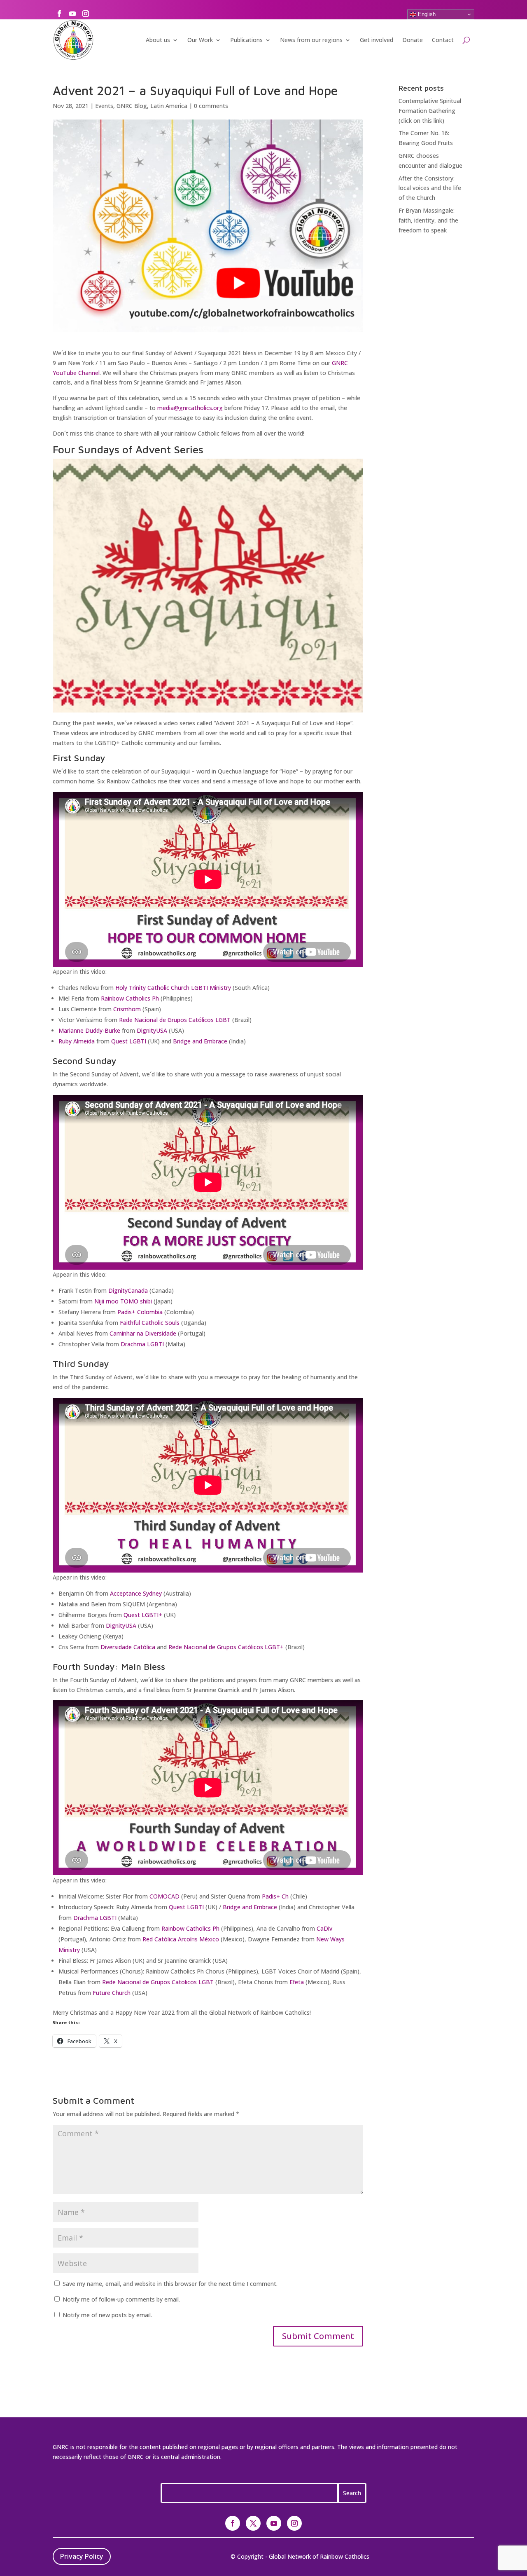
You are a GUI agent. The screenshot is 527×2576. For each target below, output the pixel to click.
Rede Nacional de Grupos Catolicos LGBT (158, 1982)
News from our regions (311, 40)
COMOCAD (164, 1896)
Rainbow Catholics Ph (130, 998)
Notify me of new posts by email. (107, 2315)
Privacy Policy (82, 2556)
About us (158, 40)
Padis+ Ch (275, 1896)
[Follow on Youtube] (72, 14)
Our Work (200, 40)
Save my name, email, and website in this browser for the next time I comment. (170, 2284)
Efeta (297, 1982)
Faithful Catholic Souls (150, 1323)
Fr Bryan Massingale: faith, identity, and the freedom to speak (428, 220)
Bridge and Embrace (200, 1041)
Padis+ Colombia (140, 1312)
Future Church (112, 1993)
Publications (246, 40)
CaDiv (324, 1928)
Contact (443, 40)
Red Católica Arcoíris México (181, 1939)
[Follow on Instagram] (86, 14)
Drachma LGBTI (142, 1344)
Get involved (377, 40)
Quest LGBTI (129, 1041)
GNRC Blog (132, 106)
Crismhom (127, 1009)
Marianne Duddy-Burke (89, 1030)
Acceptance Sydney (136, 1593)
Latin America (169, 106)
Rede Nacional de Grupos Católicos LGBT (175, 1020)
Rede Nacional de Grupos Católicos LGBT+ (226, 1647)
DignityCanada (128, 1290)
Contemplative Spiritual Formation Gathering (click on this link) (430, 111)
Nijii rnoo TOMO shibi (123, 1301)
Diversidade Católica (128, 1647)
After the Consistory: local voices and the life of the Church (430, 188)
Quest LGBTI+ (143, 1615)
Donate (413, 40)
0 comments (211, 106)
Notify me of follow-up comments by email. (121, 2299)
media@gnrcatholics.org (190, 408)
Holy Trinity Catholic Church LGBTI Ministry (173, 988)
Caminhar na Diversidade (143, 1333)
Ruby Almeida (77, 1041)
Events (104, 106)
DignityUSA (152, 1030)
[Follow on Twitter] (253, 2523)
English (426, 14)
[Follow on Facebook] (59, 14)
